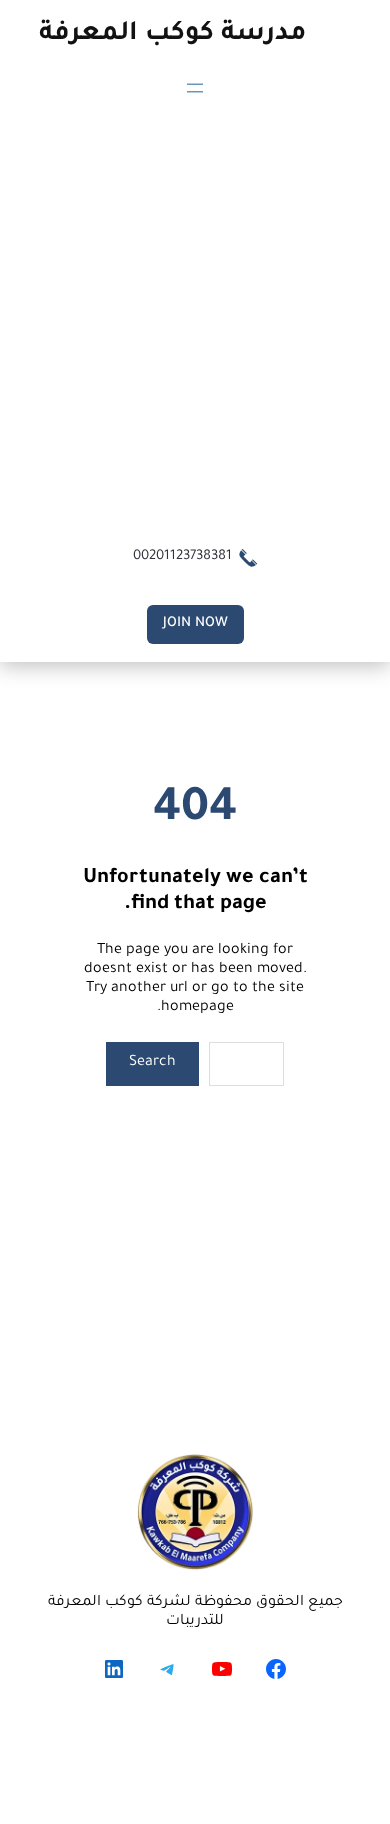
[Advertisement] (195, 319)
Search (152, 1063)
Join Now (195, 623)
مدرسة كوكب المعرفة (172, 35)
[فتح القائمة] (195, 88)
